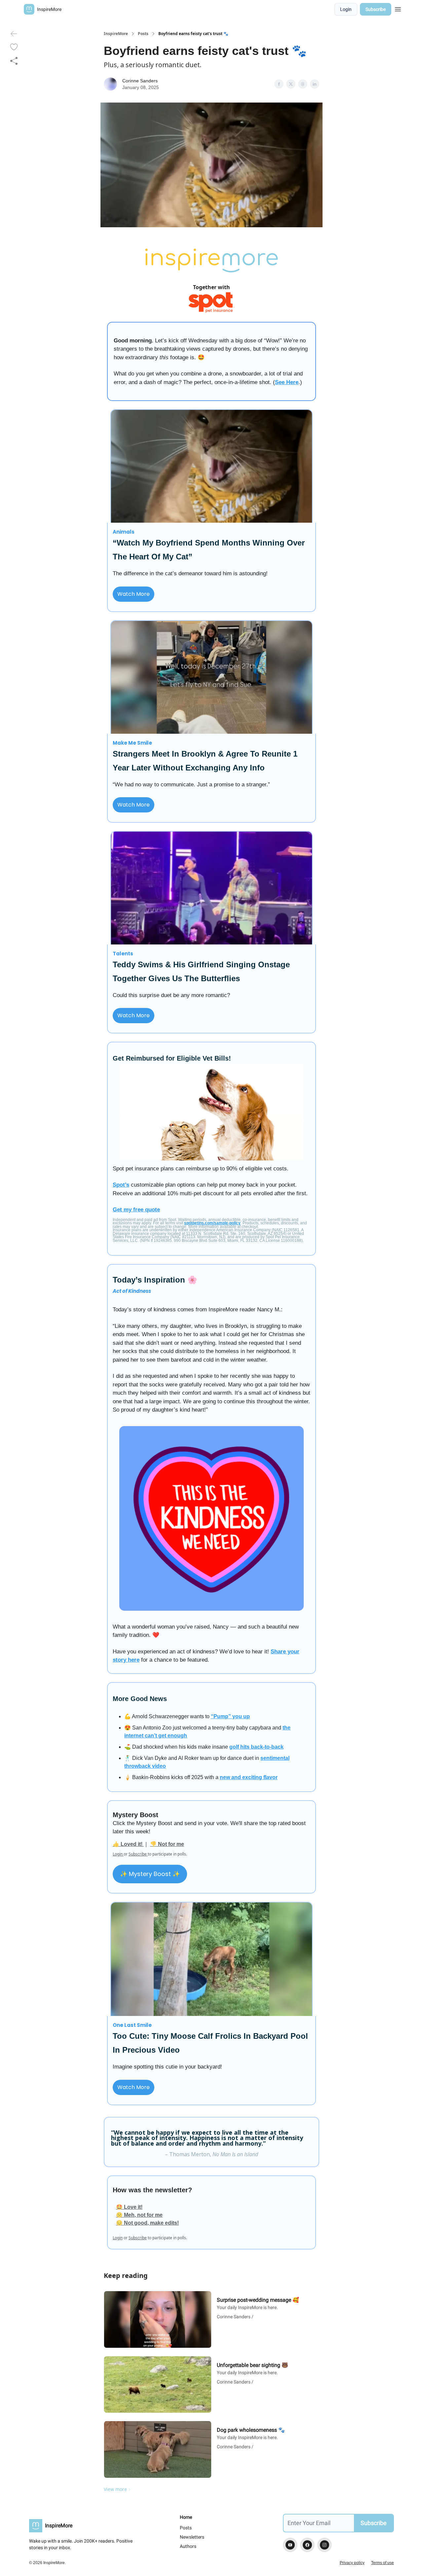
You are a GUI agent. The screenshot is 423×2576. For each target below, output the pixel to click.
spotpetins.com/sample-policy (212, 1223)
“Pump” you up (230, 1716)
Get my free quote (136, 1210)
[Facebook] (307, 2545)
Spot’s (121, 1185)
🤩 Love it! (129, 2207)
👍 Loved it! (128, 1844)
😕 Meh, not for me (139, 2215)
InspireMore (116, 34)
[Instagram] (325, 2545)
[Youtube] (290, 2545)
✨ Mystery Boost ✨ (150, 1874)
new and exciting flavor (249, 1777)
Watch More (134, 594)
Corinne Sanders (140, 81)
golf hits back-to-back (256, 1747)
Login (346, 9)
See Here (287, 382)
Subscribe (376, 9)
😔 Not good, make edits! (147, 2223)
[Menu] (398, 8)
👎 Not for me (167, 1844)
